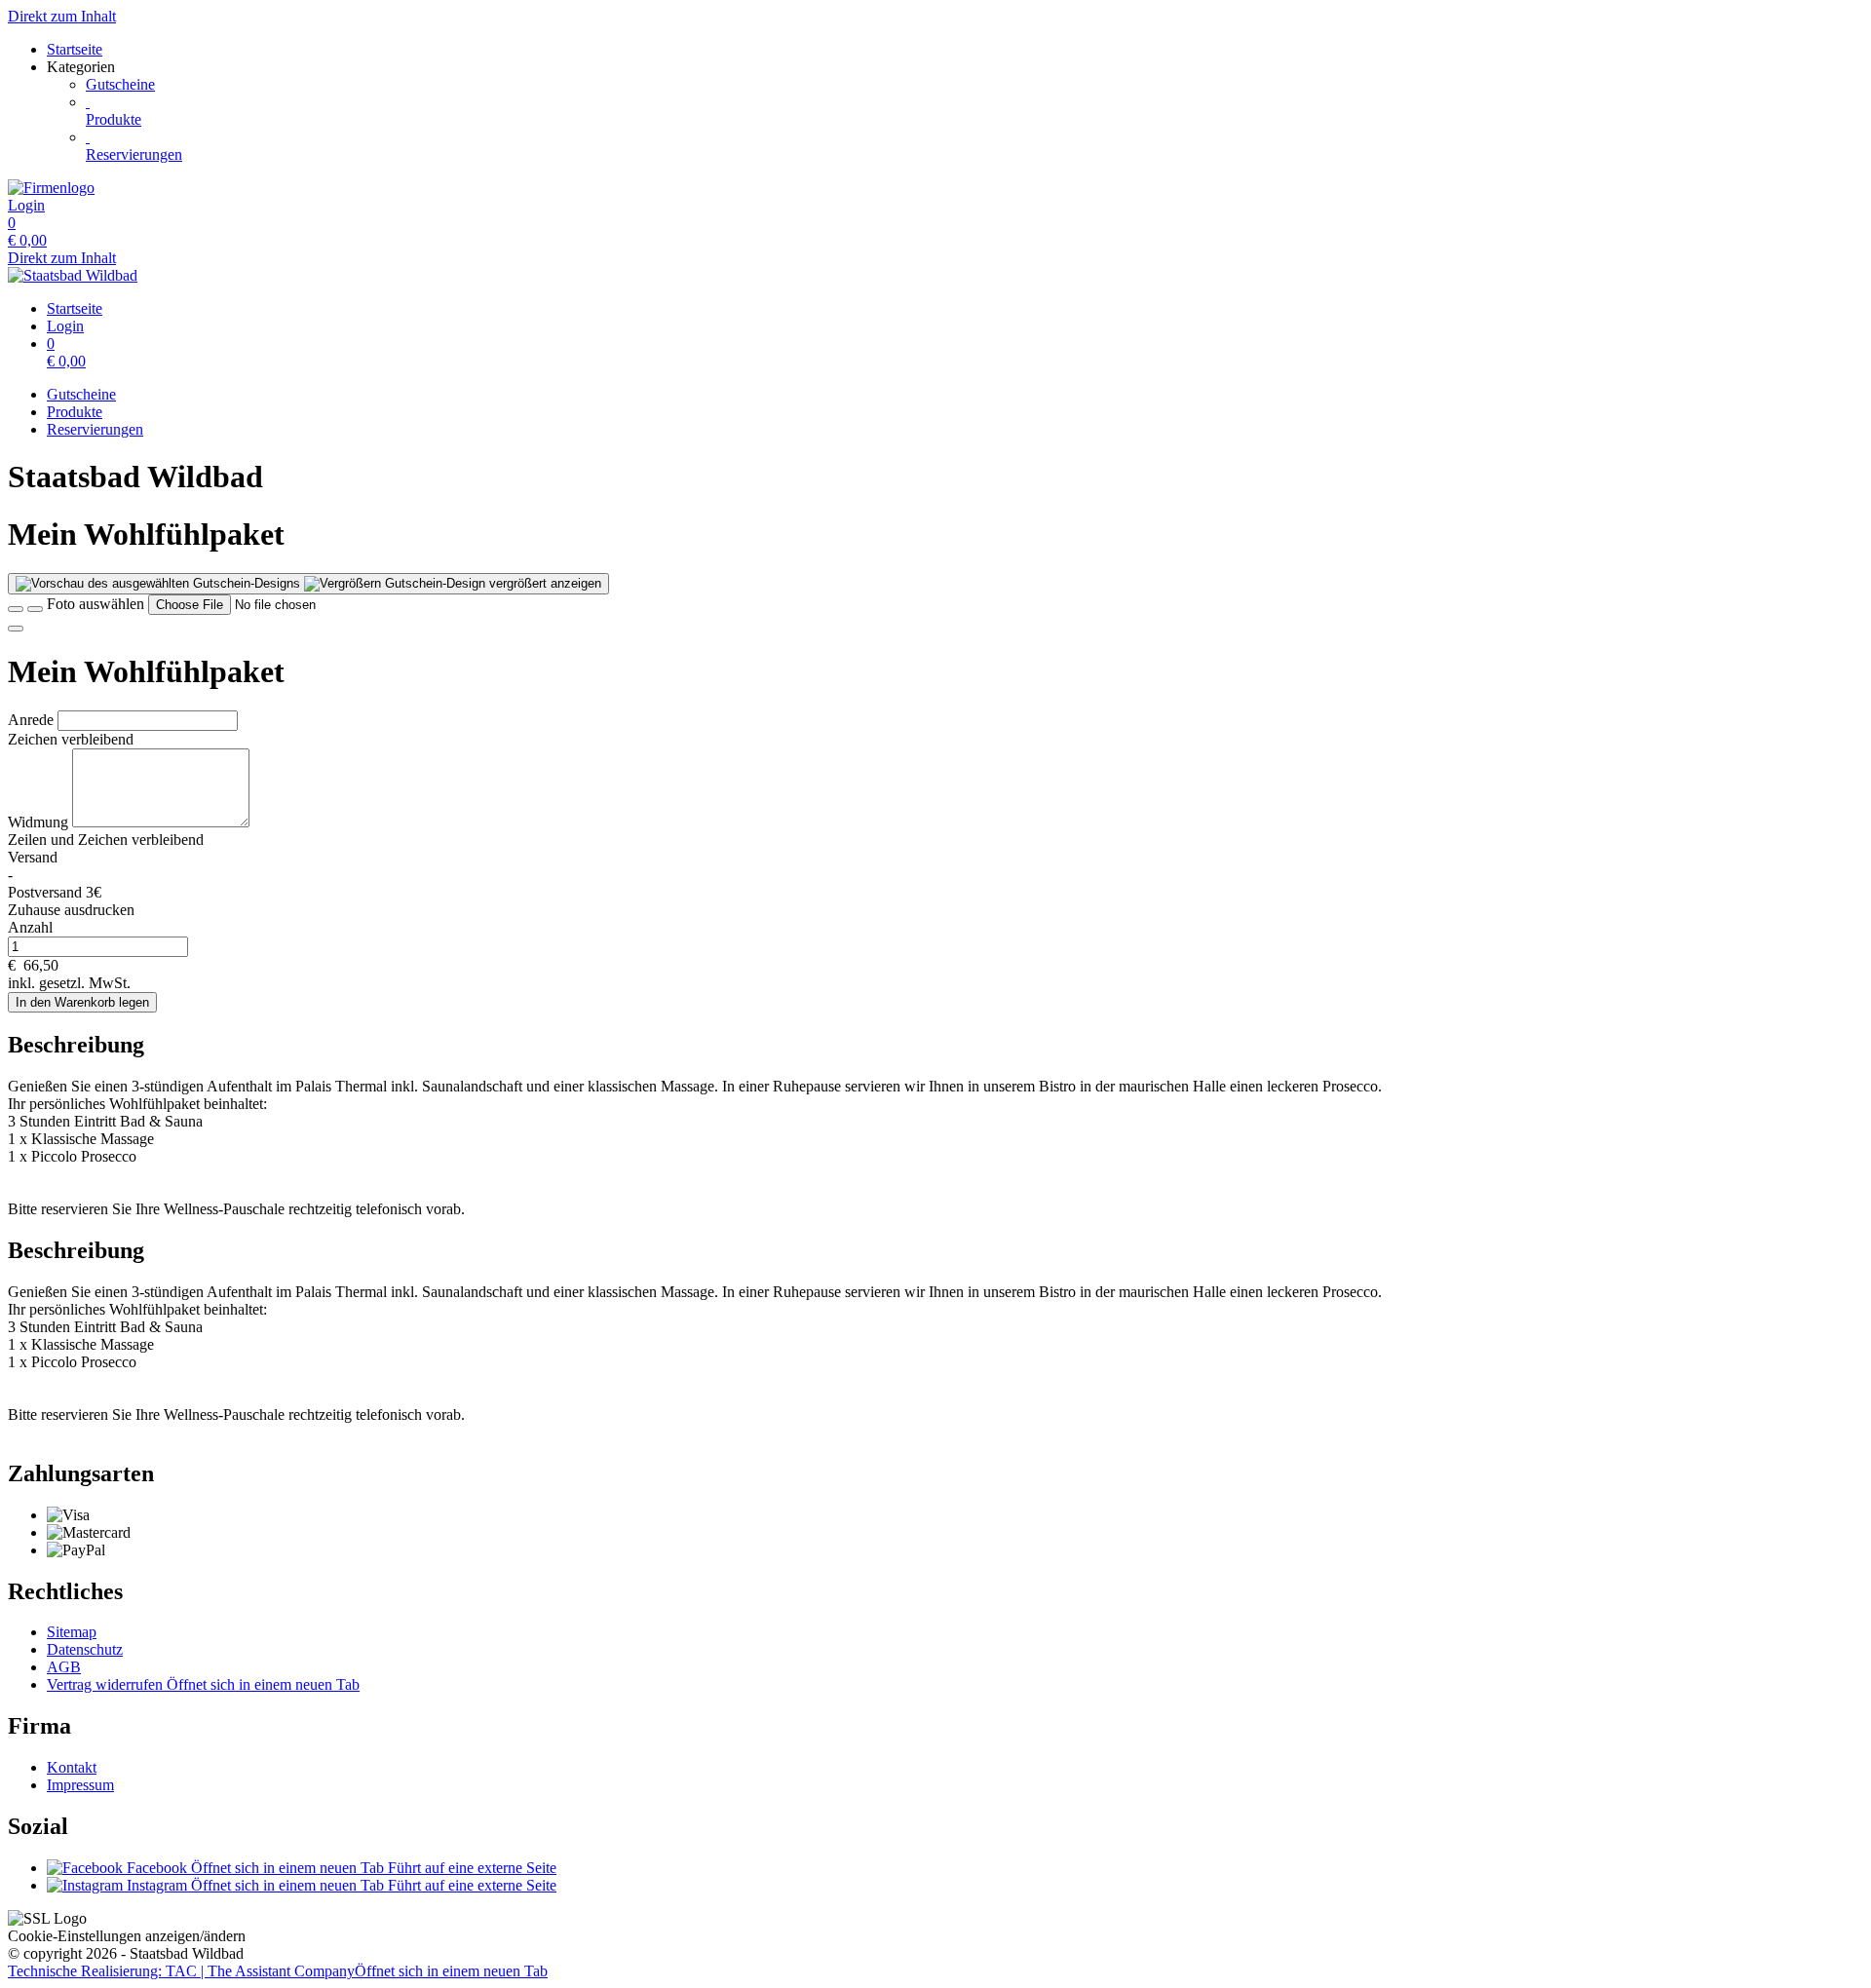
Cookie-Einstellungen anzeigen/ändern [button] (127, 1936)
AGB (64, 1667)
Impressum (80, 1785)
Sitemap (72, 1632)
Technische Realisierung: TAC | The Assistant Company (278, 1971)
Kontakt (72, 1767)
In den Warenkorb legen (82, 1002)
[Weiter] (16, 629)
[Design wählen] (35, 609)
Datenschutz (85, 1649)
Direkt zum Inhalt (62, 16)
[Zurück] (16, 609)
